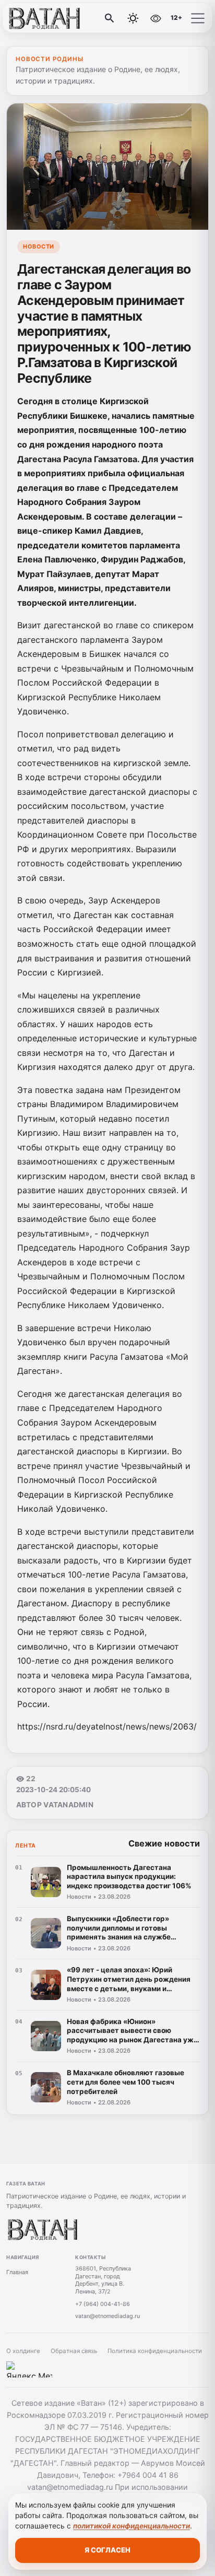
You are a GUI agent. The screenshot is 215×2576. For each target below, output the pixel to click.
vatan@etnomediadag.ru (107, 2316)
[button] (198, 18)
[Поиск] (110, 18)
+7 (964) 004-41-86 (103, 2304)
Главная (17, 2272)
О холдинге (23, 2351)
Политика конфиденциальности (155, 2351)
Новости (39, 246)
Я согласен (107, 2550)
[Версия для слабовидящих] (156, 18)
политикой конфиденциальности (132, 2526)
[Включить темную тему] (133, 18)
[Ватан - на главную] (51, 18)
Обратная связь (74, 2351)
